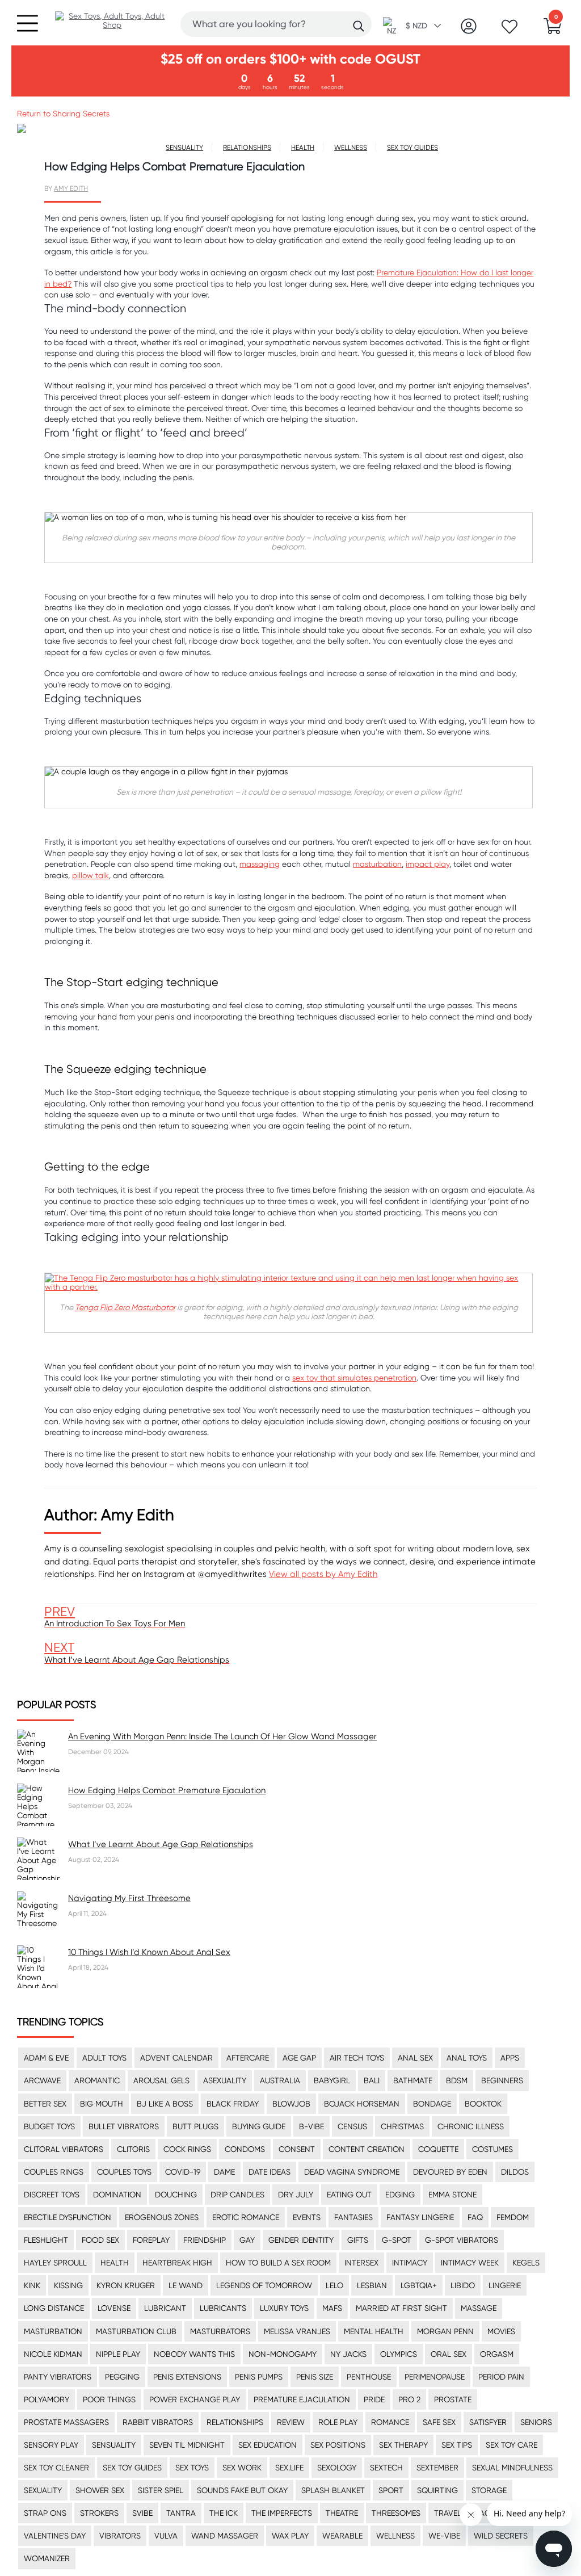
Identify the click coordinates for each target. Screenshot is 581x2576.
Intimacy (410, 2263)
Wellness (395, 2536)
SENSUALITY (184, 147)
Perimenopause (435, 2377)
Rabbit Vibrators (158, 2422)
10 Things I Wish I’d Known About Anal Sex (149, 1952)
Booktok (483, 2104)
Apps (510, 2058)
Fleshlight (46, 2240)
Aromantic (97, 2080)
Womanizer (47, 2558)
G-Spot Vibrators (462, 2240)
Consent (297, 2149)
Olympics (399, 2354)
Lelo (334, 2285)
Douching (176, 2195)
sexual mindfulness (512, 2468)
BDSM (457, 2080)
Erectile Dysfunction (68, 2217)
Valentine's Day (55, 2536)
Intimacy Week (470, 2263)
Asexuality (225, 2080)
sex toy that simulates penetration (354, 1378)
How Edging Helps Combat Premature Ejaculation (167, 1790)
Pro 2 (409, 2399)
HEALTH (303, 147)
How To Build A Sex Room (278, 2263)
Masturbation (53, 2331)
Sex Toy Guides (132, 2468)
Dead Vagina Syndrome (352, 2172)
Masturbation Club (136, 2331)
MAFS (332, 2308)
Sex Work (242, 2468)
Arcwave (42, 2080)
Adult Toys (104, 2058)
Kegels (526, 2263)
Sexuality (43, 2490)
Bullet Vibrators (124, 2126)
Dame (224, 2172)
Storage (489, 2490)
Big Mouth (102, 2104)
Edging (400, 2195)
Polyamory (47, 2399)
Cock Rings (187, 2149)
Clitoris (133, 2149)
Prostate (453, 2399)
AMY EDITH (71, 188)
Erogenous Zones (162, 2217)
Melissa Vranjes (297, 2331)
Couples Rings (54, 2172)
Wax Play (290, 2536)
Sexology (337, 2468)
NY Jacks (348, 2354)
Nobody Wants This (194, 2354)
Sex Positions (338, 2445)
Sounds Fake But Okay (242, 2490)
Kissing (68, 2285)
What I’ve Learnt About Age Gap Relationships (161, 1844)
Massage (479, 2308)
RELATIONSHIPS (247, 147)
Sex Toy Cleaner (56, 2468)
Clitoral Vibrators (64, 2149)
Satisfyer (488, 2422)
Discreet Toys (52, 2195)
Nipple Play (118, 2354)
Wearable (342, 2536)
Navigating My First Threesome (129, 1898)
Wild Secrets (501, 2536)
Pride (374, 2399)
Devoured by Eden (450, 2172)
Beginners (502, 2080)
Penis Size (315, 2377)
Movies (501, 2331)
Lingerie (505, 2285)
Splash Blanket (333, 2490)
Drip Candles (237, 2195)
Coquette (438, 2149)
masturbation (377, 864)
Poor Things (109, 2399)
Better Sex (45, 2104)
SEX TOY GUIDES (412, 147)
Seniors (536, 2422)
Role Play (338, 2422)
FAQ (475, 2217)
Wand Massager (225, 2536)
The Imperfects (282, 2513)
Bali (372, 2080)
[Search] (359, 26)
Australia (280, 2080)
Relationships (235, 2422)
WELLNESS (351, 147)
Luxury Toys (284, 2308)
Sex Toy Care (511, 2445)
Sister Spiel (161, 2490)
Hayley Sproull (55, 2263)
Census (352, 2126)
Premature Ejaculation (302, 2399)
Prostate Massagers (66, 2422)
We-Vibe (444, 2536)
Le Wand (186, 2285)
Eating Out (349, 2195)
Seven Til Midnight (187, 2445)
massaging (260, 864)
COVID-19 (183, 2172)
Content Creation (367, 2149)
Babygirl (332, 2080)
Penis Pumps (259, 2377)
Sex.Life (289, 2468)
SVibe (142, 2513)
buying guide (259, 2126)
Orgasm (497, 2354)
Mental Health (374, 2331)
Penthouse (369, 2377)
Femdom (513, 2217)
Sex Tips (457, 2445)
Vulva (166, 2536)
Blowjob (291, 2104)
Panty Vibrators (58, 2377)
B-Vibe (311, 2126)
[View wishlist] (510, 30)
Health (115, 2263)
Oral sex (449, 2354)
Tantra (181, 2513)
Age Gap (299, 2058)
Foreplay (151, 2240)
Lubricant (165, 2308)
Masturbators (220, 2331)
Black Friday (233, 2104)
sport (391, 2490)
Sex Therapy (403, 2445)
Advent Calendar (176, 2058)
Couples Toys (124, 2172)
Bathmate (413, 2080)
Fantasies (353, 2217)
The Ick (224, 2513)
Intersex (361, 2263)
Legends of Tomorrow (264, 2285)
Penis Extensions (187, 2377)
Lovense (114, 2308)
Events (307, 2217)
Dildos (515, 2172)
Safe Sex (439, 2422)
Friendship (205, 2240)
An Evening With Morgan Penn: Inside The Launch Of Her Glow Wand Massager (222, 1736)
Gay (247, 2240)
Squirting (437, 2490)
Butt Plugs (195, 2126)
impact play (428, 864)
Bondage (432, 2104)
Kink (32, 2285)
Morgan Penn (445, 2331)
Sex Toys (192, 2468)
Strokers (99, 2513)
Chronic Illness (471, 2126)
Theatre (342, 2513)
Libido (463, 2285)
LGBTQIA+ (419, 2285)
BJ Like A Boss (165, 2104)
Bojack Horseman (362, 2104)
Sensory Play (51, 2445)
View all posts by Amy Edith (323, 1574)
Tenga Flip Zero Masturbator (125, 1307)
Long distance (54, 2308)
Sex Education (268, 2445)
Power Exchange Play (195, 2399)
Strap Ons (45, 2513)
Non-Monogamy (283, 2354)
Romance (390, 2422)
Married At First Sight (401, 2308)
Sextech (386, 2468)
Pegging (122, 2377)
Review (291, 2422)
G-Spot (397, 2240)
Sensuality (114, 2445)
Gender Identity (301, 2240)
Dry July (296, 2195)
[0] (553, 30)
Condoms (245, 2149)
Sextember (437, 2468)
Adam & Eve (46, 2058)
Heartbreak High (177, 2263)
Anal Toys (467, 2058)
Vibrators (120, 2536)
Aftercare (248, 2058)
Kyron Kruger (126, 2285)
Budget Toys (49, 2126)
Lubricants (223, 2308)
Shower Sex (100, 2490)
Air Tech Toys (357, 2058)
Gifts (358, 2240)
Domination (117, 2195)
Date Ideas (270, 2172)
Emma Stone (452, 2195)
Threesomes (396, 2513)
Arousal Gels (161, 2080)
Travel (448, 2513)
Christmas (402, 2126)
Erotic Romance (246, 2217)
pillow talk (90, 875)
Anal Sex (415, 2058)
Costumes (492, 2149)
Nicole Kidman (53, 2354)
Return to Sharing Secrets (63, 114)
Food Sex (100, 2240)
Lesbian (372, 2285)
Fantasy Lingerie (420, 2217)
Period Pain (501, 2377)
